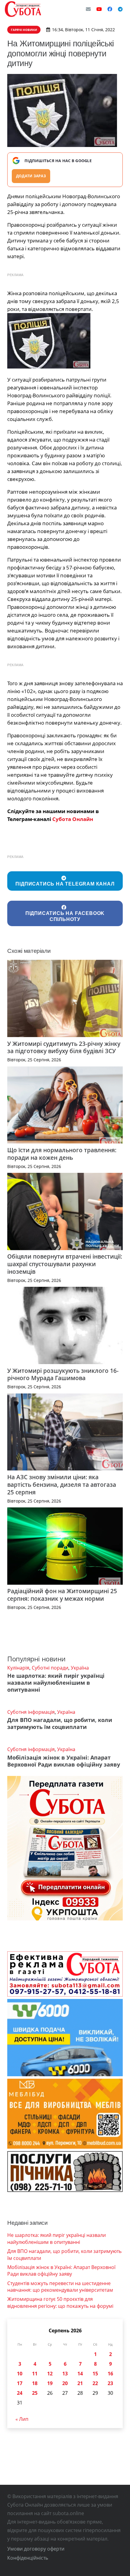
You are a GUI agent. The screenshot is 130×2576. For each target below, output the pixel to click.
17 (20, 2383)
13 (65, 2374)
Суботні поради (50, 1668)
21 (80, 2383)
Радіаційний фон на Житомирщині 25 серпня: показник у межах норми (62, 1595)
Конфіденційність (28, 2558)
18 (35, 2383)
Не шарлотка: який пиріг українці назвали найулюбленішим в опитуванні (56, 1683)
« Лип (22, 2419)
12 (50, 2374)
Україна (80, 1668)
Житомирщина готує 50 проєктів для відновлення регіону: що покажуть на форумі (60, 2302)
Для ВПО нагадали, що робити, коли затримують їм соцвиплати (60, 1723)
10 (20, 2374)
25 (35, 2393)
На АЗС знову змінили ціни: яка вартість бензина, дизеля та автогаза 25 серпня (62, 1485)
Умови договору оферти (36, 2549)
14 (80, 2374)
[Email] (88, 9)
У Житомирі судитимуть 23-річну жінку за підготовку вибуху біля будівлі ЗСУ (64, 1047)
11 (35, 2374)
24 (20, 2393)
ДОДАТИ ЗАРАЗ (31, 176)
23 (110, 2383)
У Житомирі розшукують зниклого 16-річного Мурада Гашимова (63, 1374)
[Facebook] (110, 9)
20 (65, 2383)
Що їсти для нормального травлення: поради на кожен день (62, 1154)
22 (95, 2383)
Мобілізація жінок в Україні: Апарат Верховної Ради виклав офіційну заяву (64, 1761)
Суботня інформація (31, 1712)
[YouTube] (99, 9)
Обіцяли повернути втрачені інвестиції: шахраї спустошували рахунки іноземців (65, 1264)
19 (50, 2383)
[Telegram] (120, 9)
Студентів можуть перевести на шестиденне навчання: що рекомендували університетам (60, 2287)
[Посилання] (23, 9)
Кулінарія (18, 1668)
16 (110, 2374)
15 (95, 2374)
